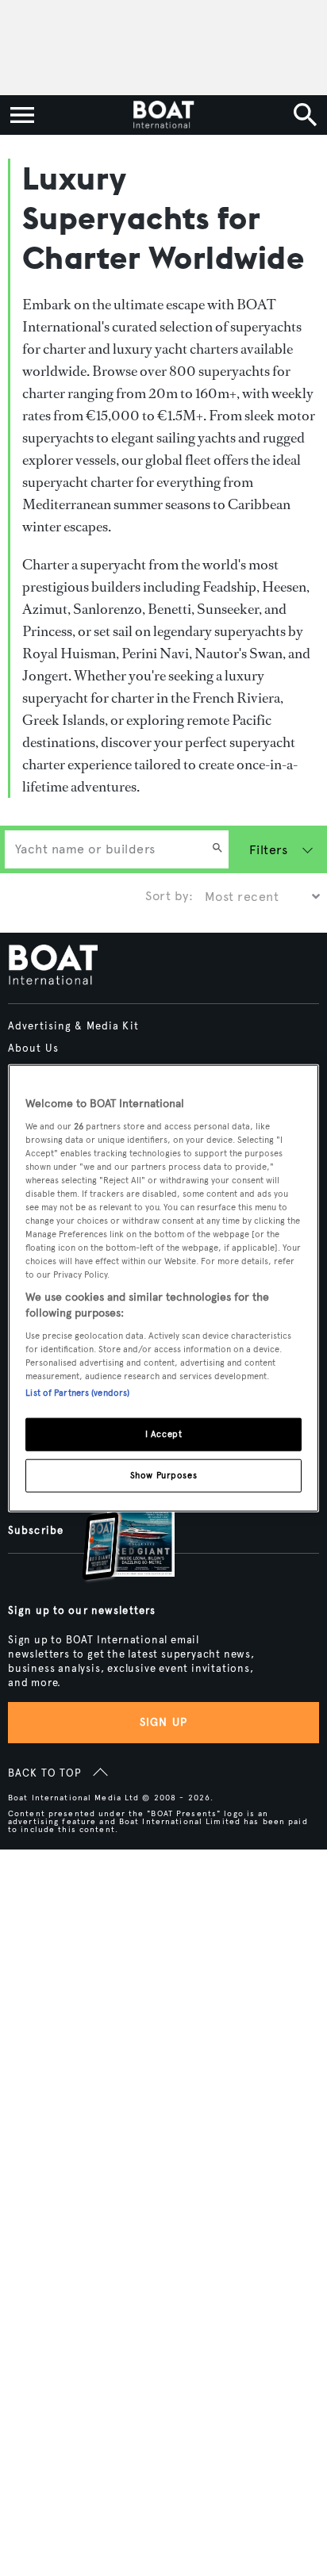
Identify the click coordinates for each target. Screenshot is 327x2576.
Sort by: (169, 896)
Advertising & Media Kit (73, 1026)
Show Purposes (163, 1474)
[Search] (217, 849)
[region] (163, 1288)
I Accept (164, 1433)
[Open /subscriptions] (115, 1535)
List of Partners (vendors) (77, 1392)
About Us (33, 1048)
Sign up (163, 1722)
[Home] (163, 115)
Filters (268, 850)
